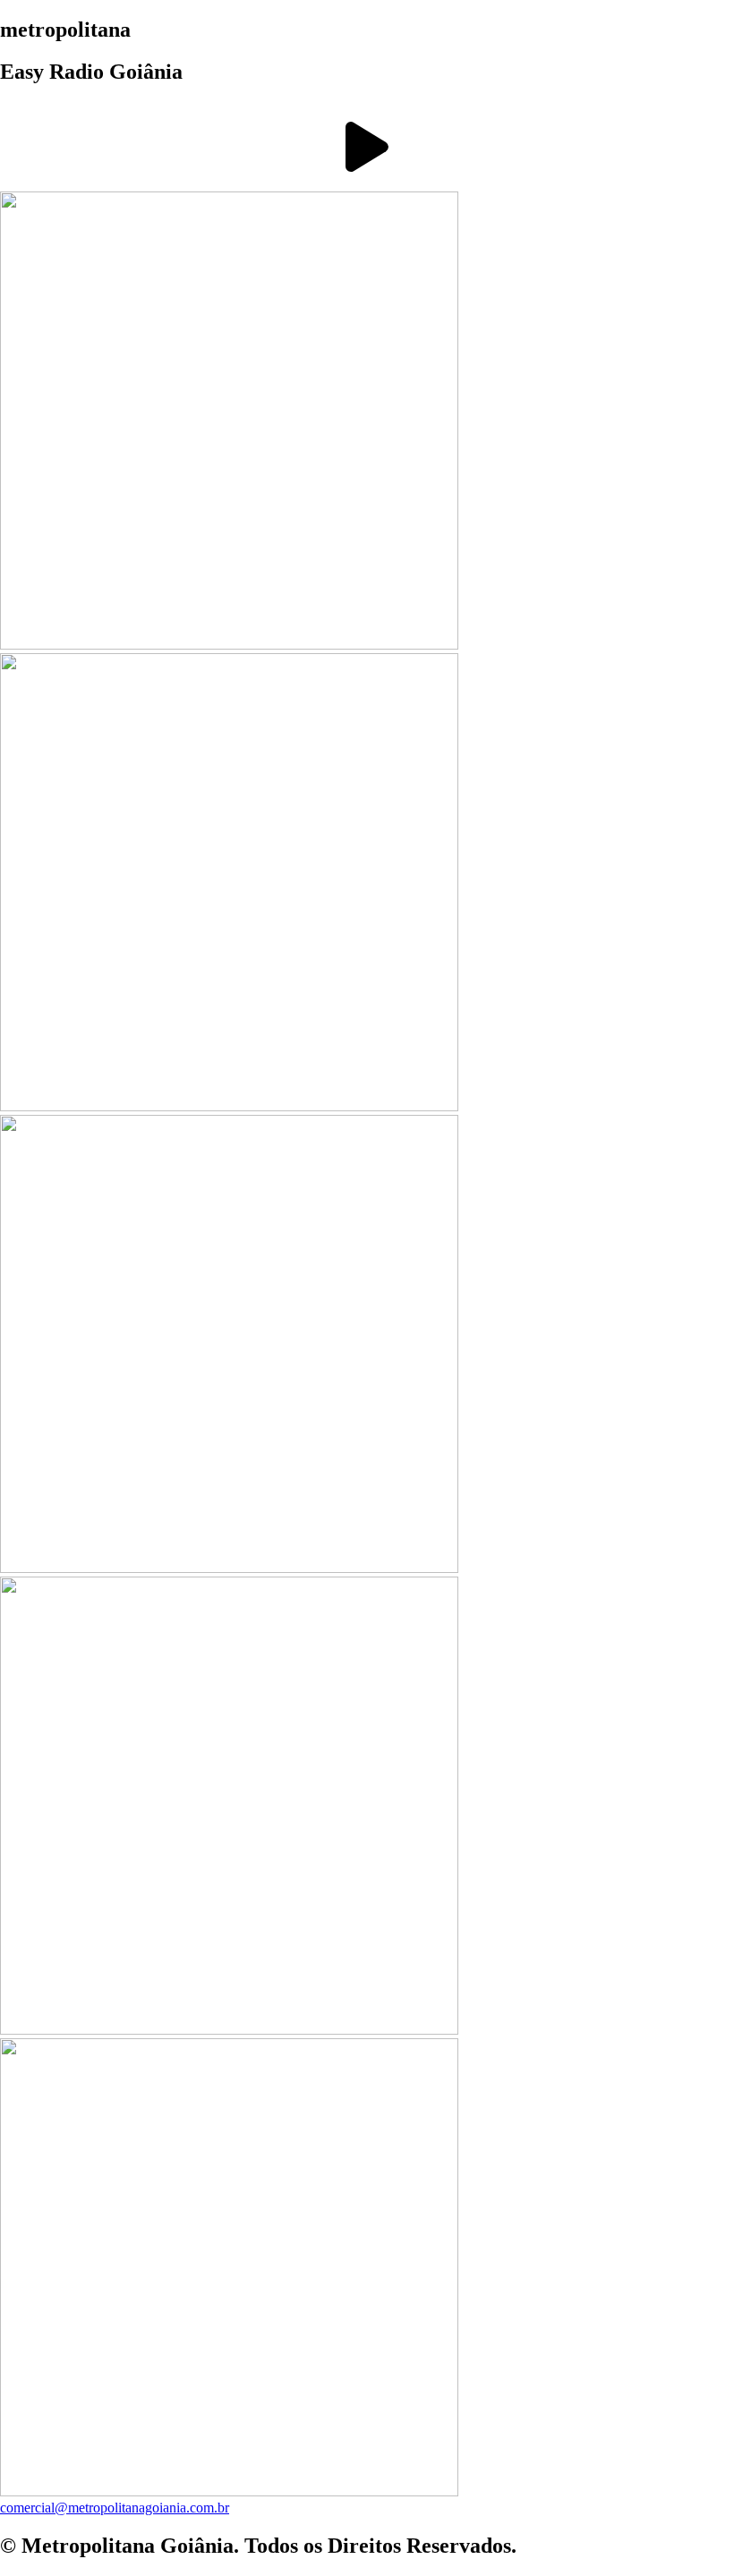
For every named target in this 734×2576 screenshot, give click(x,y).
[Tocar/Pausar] (367, 147)
